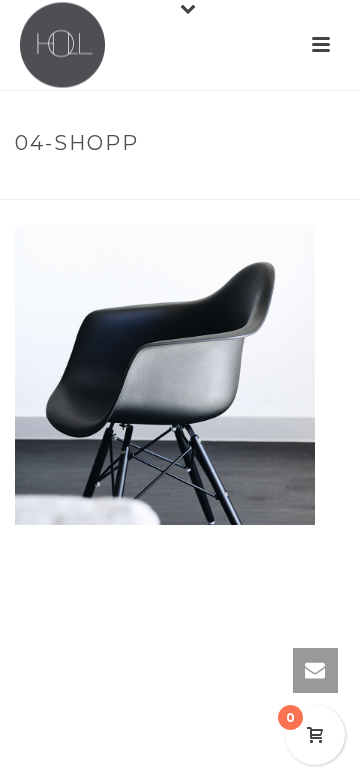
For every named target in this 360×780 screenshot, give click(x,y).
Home (104, 185)
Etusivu (165, 185)
